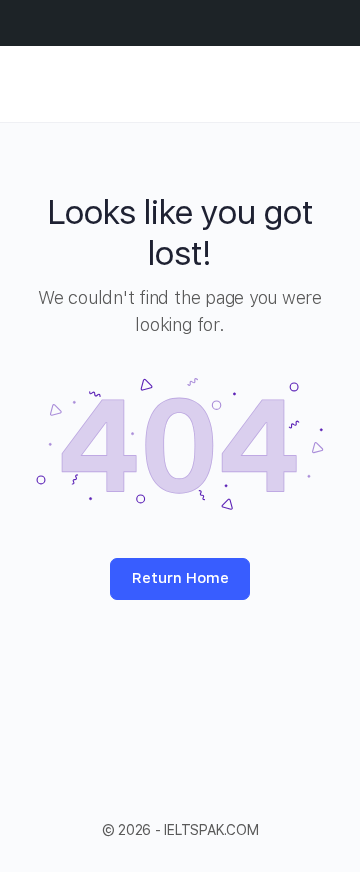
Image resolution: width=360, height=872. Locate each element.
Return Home (180, 578)
